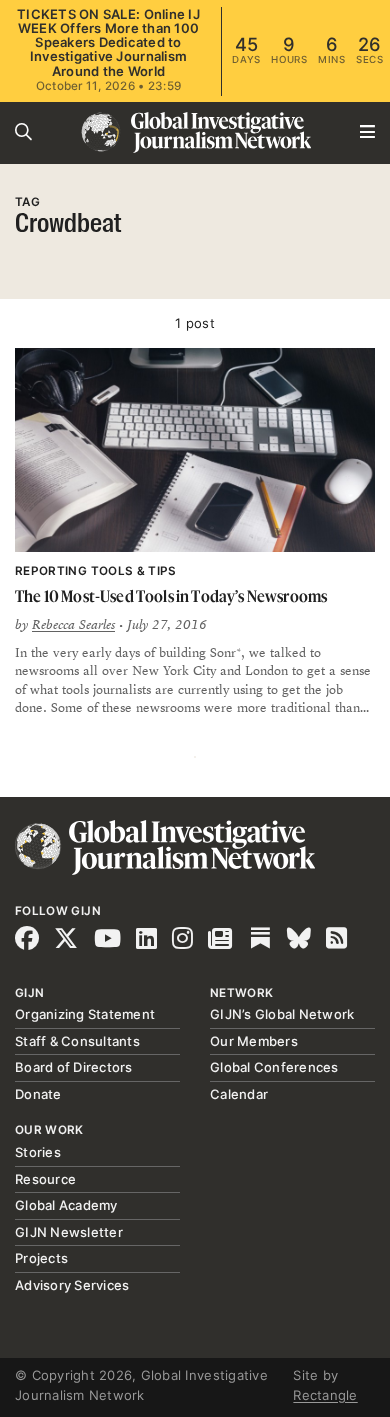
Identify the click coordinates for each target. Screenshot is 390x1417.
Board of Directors (74, 1067)
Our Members (254, 1041)
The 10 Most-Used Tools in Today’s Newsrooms (171, 596)
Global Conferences (274, 1067)
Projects (41, 1258)
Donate (38, 1094)
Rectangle (325, 1395)
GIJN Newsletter (69, 1232)
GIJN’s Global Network (282, 1014)
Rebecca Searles (73, 625)
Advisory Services (72, 1285)
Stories (38, 1152)
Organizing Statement (85, 1014)
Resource (45, 1179)
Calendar (239, 1094)
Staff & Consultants (77, 1041)
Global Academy (66, 1205)
